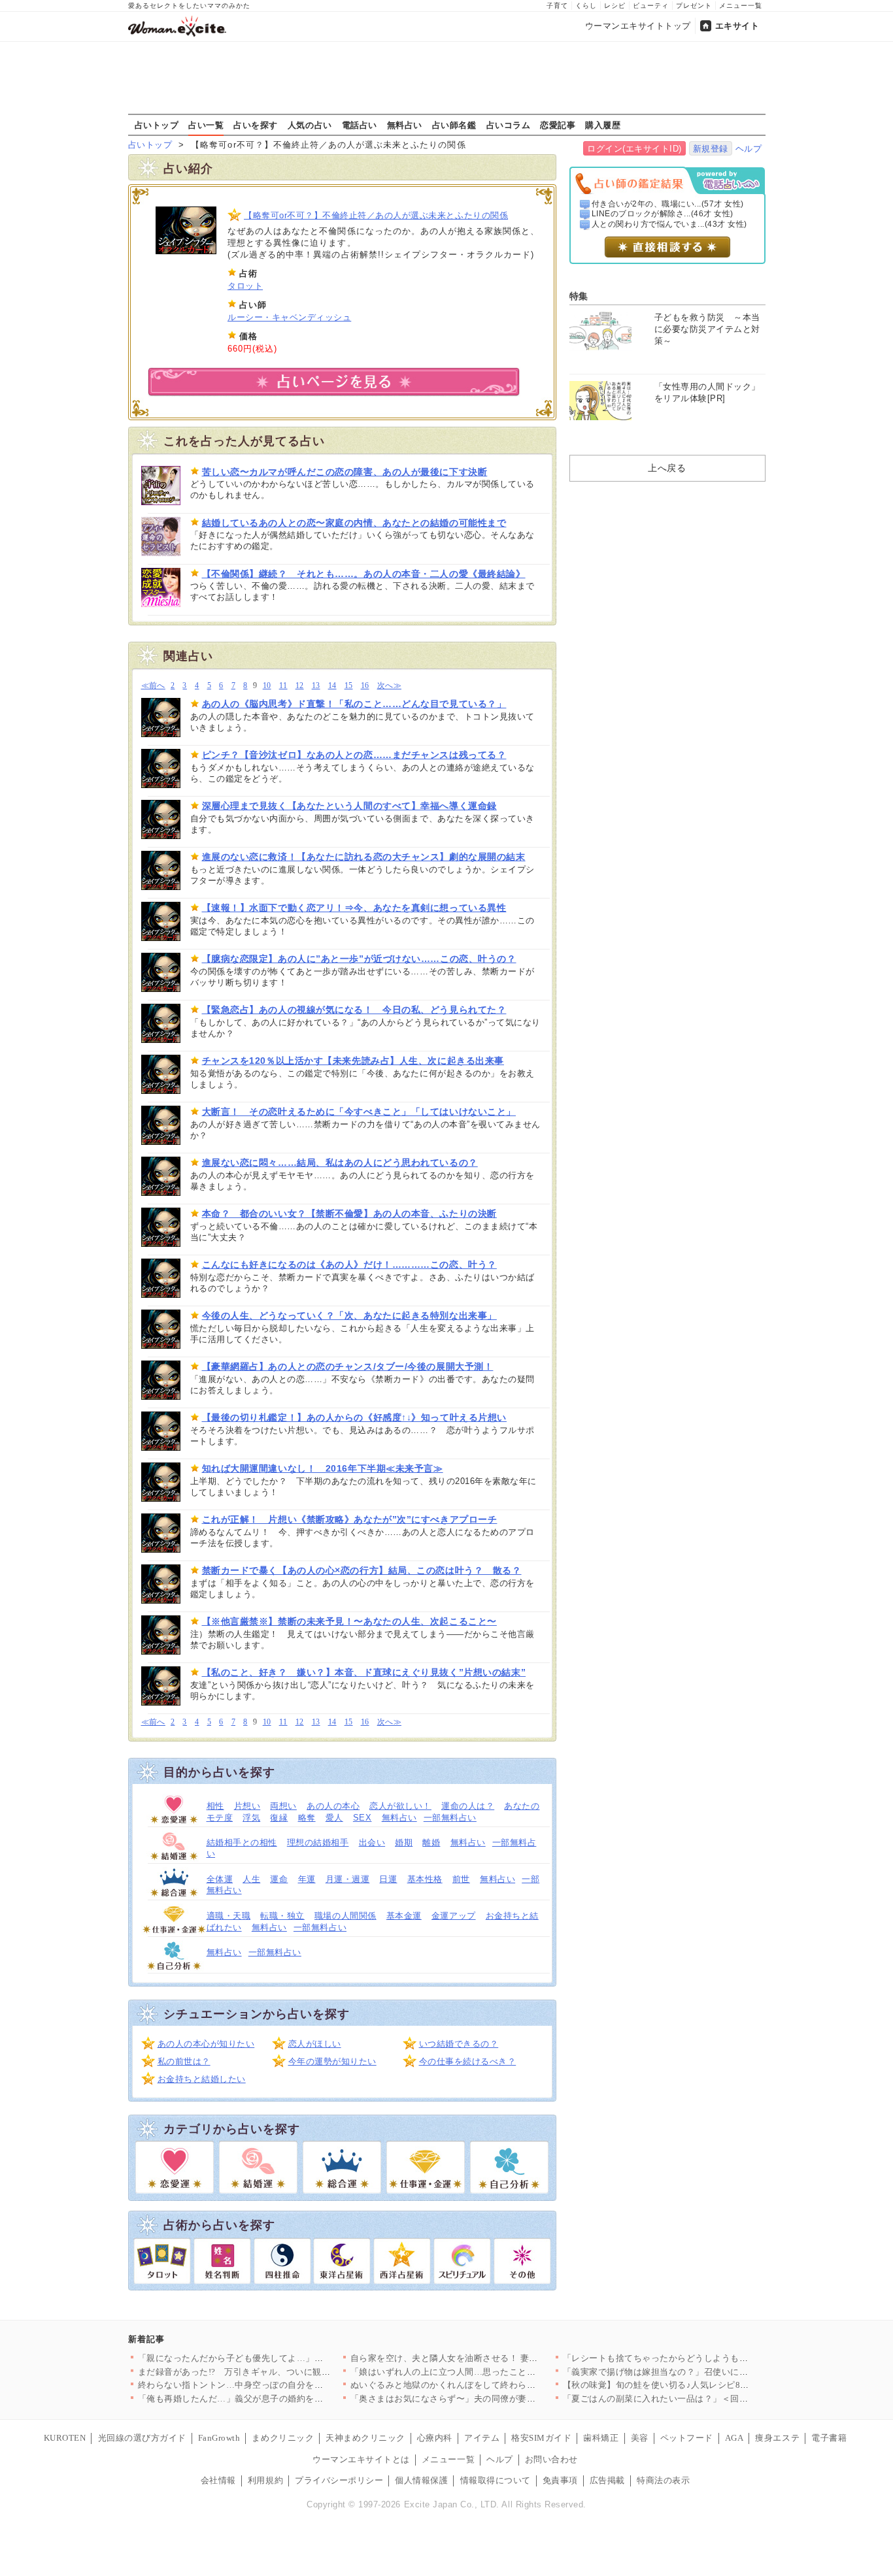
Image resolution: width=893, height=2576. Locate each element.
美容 (640, 2438)
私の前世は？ (184, 2061)
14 (332, 686)
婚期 (404, 1842)
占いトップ (157, 125)
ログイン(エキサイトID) (634, 149)
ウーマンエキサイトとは (361, 2459)
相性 (215, 1806)
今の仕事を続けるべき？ (468, 2061)
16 (365, 686)
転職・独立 (282, 1916)
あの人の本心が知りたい (206, 2044)
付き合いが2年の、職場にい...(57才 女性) (668, 204)
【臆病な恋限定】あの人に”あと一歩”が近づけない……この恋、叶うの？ (359, 959)
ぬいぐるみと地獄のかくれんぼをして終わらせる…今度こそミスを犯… (492, 2385)
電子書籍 (829, 2438)
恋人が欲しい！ (400, 1806)
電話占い (360, 125)
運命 (279, 1879)
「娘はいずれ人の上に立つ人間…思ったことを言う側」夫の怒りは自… (492, 2372)
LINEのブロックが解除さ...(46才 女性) (663, 214)
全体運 (220, 1879)
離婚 (431, 1842)
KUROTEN (65, 2438)
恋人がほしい (315, 2044)
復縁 (279, 1818)
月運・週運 (348, 1879)
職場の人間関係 (345, 1916)
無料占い (405, 125)
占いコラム (509, 125)
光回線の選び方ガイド (142, 2438)
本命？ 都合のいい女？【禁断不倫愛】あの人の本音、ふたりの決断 (349, 1214)
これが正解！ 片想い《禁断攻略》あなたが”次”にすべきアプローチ (350, 1519)
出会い (372, 1842)
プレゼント (694, 6)
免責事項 (560, 2480)
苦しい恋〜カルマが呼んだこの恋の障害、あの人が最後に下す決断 (345, 472)
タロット (245, 286)
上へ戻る (667, 468)
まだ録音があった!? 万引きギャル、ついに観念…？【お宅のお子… (274, 2372)
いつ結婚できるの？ (459, 2044)
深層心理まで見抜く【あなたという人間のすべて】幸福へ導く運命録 (349, 806)
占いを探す (256, 125)
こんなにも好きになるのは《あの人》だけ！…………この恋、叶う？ (349, 1264)
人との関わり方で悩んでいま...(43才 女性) (669, 224)
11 (283, 686)
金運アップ (454, 1916)
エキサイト (737, 26)
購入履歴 (603, 125)
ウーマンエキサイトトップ (638, 26)
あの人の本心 (333, 1806)
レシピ (615, 6)
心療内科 (435, 2438)
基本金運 (404, 1916)
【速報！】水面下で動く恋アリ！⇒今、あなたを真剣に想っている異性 (354, 908)
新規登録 (711, 149)
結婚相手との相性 (242, 1842)
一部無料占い (450, 1818)
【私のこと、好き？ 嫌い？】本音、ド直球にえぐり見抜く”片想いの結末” (364, 1672)
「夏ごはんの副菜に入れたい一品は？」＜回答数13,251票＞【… (691, 2399)
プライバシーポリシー (339, 2480)
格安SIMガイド (541, 2438)
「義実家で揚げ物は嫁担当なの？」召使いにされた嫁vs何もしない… (700, 2372)
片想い (247, 1806)
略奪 (307, 1818)
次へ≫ (389, 686)
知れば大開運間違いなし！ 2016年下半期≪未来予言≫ (323, 1468)
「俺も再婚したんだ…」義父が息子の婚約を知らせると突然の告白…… (279, 2399)
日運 (388, 1879)
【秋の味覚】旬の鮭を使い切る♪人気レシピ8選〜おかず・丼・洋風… (700, 2385)
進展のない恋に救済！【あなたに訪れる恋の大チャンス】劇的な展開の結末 (364, 857)
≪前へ (153, 686)
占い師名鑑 (454, 125)
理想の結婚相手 (318, 1842)
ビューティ (651, 6)
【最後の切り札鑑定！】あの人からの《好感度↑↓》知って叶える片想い (354, 1417)
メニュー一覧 (741, 6)
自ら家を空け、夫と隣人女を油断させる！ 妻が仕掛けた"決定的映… (486, 2358)
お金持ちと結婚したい (202, 2079)
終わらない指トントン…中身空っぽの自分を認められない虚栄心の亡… (279, 2385)
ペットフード (687, 2438)
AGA (734, 2438)
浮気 (251, 1818)
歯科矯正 (601, 2438)
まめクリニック (283, 2438)
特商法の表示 (663, 2480)
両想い (283, 1806)
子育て (557, 6)
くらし (586, 6)
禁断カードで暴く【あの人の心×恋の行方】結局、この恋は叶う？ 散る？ (362, 1570)
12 (300, 686)
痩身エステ (777, 2438)
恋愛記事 (558, 125)
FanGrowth (219, 2438)
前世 (461, 1879)
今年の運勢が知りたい (332, 2061)
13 (316, 686)
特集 (579, 296)
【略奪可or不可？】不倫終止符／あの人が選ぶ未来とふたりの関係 (376, 215)
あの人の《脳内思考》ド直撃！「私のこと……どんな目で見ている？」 (354, 704)
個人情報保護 (421, 2480)
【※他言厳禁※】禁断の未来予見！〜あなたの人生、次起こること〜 (349, 1621)
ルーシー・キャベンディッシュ (289, 317)
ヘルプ (749, 149)
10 (267, 686)
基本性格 (425, 1879)
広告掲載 (607, 2480)
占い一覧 (206, 125)
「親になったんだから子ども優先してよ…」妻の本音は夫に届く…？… (279, 2358)
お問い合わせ (551, 2459)
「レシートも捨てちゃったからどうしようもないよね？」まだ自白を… (704, 2358)
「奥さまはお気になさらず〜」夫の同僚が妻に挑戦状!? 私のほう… (483, 2399)
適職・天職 (229, 1916)
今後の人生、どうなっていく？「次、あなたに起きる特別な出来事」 (349, 1315)
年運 (307, 1879)
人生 (251, 1879)
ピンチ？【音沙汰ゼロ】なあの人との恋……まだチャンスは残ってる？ (354, 755)
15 (349, 686)
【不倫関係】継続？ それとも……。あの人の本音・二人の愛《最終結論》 (364, 574)
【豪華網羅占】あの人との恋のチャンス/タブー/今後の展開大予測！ (348, 1366)
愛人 (334, 1818)
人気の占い (310, 125)
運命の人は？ (468, 1806)
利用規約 (265, 2480)
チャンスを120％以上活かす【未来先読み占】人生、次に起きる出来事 (353, 1061)
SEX (362, 1818)
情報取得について (496, 2480)
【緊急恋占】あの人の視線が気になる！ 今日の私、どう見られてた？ (354, 1010)
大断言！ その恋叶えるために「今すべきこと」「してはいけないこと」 (359, 1112)
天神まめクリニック (365, 2438)
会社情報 (218, 2480)
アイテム (482, 2438)
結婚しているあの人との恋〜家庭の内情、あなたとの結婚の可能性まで (354, 523)
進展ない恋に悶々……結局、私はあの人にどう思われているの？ (340, 1163)
